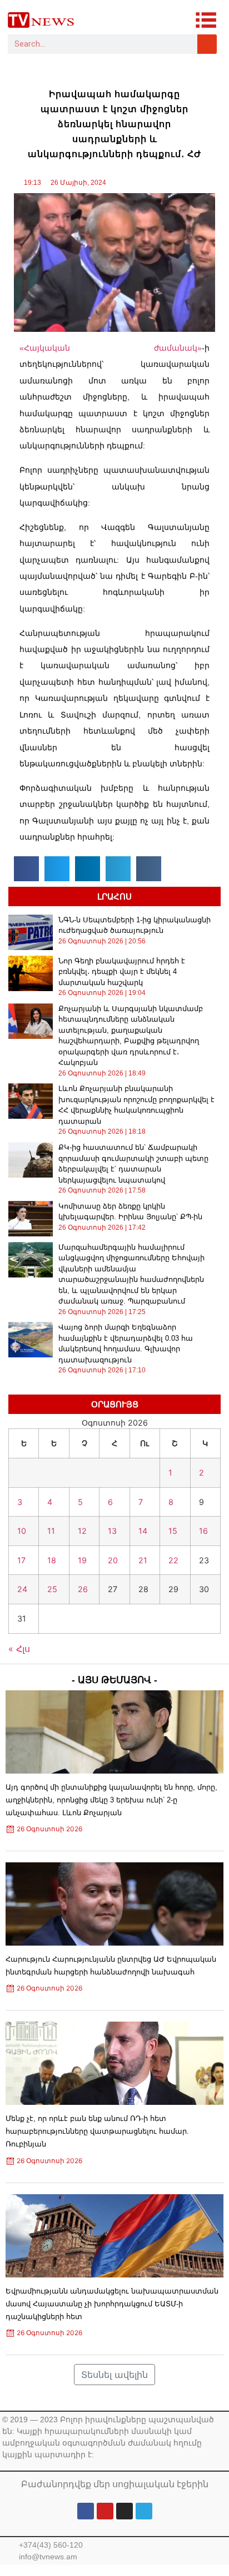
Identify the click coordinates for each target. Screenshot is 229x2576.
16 (203, 1531)
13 (112, 1531)
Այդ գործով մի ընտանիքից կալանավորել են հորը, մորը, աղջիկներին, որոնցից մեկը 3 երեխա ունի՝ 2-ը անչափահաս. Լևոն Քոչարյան (111, 1800)
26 (83, 1589)
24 (22, 1589)
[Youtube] (105, 2511)
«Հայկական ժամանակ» (111, 348)
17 (21, 1560)
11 (51, 1531)
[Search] (207, 44)
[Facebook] (86, 2511)
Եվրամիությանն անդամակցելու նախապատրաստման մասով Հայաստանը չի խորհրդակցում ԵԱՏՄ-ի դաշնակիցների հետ (112, 2304)
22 (173, 1560)
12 (82, 1531)
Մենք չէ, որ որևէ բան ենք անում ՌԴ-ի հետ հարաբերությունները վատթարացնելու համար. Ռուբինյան (97, 2131)
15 (173, 1531)
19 (82, 1560)
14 (143, 1531)
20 (113, 1560)
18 (52, 1560)
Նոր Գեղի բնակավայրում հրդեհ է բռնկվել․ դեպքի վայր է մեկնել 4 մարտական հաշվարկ (122, 972)
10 (22, 1531)
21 (143, 1560)
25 (52, 1589)
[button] (26, 869)
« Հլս (19, 1649)
